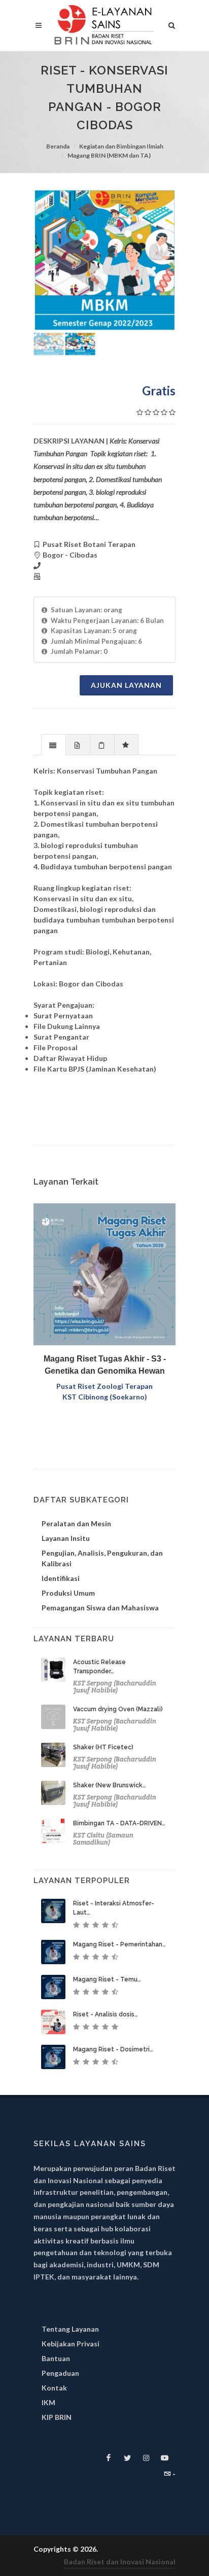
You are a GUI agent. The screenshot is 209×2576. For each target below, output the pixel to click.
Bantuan (56, 2358)
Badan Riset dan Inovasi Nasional (120, 2562)
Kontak (54, 2388)
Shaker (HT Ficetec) (103, 1747)
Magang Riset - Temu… (107, 1979)
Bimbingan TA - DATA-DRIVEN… (119, 1823)
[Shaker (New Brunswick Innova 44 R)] (53, 1793)
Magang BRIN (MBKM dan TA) (109, 155)
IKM (48, 2402)
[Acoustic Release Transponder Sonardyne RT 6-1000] (53, 1670)
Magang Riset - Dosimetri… (113, 2049)
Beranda (58, 146)
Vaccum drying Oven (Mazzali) (118, 1709)
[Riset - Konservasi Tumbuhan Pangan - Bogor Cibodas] (104, 260)
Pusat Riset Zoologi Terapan (104, 1386)
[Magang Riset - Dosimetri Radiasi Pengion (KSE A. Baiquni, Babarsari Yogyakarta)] (53, 2057)
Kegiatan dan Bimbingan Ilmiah (121, 146)
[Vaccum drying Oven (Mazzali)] (53, 1717)
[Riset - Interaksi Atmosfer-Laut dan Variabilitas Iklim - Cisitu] (53, 1911)
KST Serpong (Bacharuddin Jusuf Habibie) (115, 1687)
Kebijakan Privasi (71, 2344)
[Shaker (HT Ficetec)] (53, 1755)
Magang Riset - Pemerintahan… (119, 1944)
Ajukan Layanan (126, 685)
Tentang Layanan (70, 2329)
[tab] (54, 744)
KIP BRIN (57, 2417)
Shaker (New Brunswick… (110, 1785)
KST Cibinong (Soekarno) (105, 1397)
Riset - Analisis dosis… (106, 2014)
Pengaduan (60, 2373)
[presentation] (54, 745)
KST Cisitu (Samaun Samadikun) (103, 1839)
